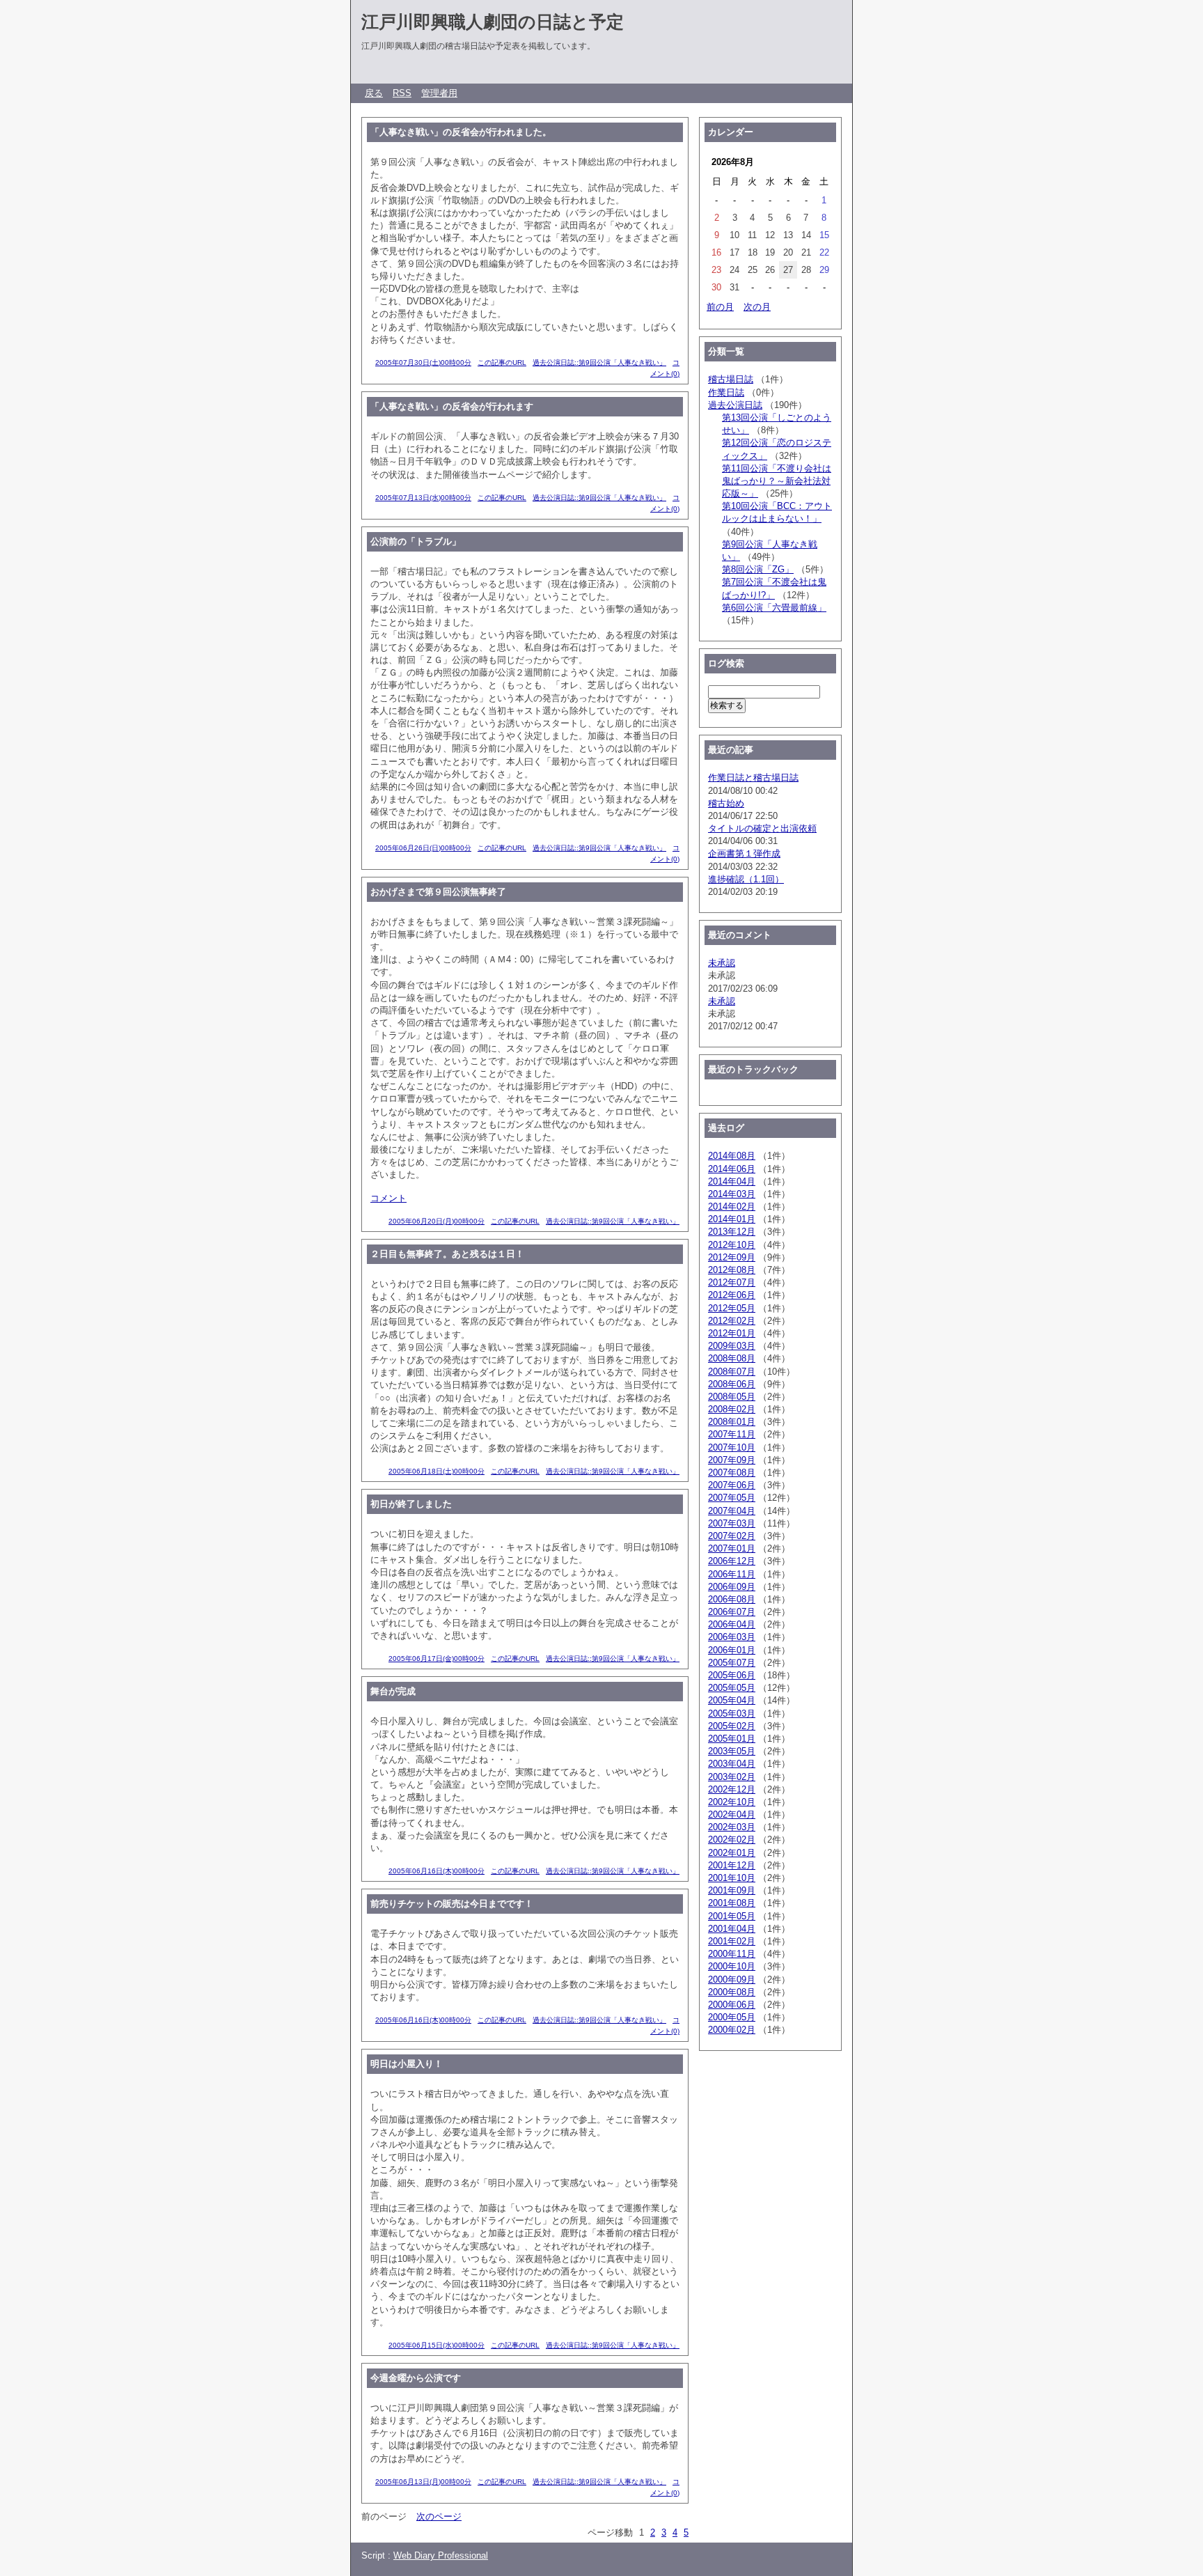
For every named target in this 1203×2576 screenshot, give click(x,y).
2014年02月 (732, 1207)
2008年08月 (732, 1358)
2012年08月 (732, 1270)
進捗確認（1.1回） (746, 879)
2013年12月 (732, 1232)
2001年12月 (732, 1865)
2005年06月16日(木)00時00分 (437, 1871)
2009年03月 (732, 1346)
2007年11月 (732, 1434)
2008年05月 (732, 1397)
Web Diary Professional (441, 2555)
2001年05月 (732, 1916)
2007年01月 (732, 1548)
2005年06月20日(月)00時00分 (437, 1221)
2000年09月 (732, 1980)
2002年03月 (732, 1827)
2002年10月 (732, 1802)
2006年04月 (732, 1624)
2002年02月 (732, 1840)
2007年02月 (732, 1536)
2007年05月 (732, 1498)
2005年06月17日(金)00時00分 (437, 1658)
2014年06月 (732, 1169)
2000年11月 (732, 1954)
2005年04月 (732, 1700)
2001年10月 (732, 1878)
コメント (388, 1198)
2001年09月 (732, 1890)
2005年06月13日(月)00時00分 (423, 2482)
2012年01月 (732, 1333)
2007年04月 (732, 1511)
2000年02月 (732, 2030)
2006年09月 (732, 1587)
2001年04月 (732, 1929)
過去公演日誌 (735, 405)
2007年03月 (732, 1523)
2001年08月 (732, 1903)
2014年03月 (732, 1194)
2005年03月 (732, 1714)
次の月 (757, 307)
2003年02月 (732, 1777)
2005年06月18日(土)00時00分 (437, 1471)
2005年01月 (732, 1739)
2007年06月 (732, 1485)
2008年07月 (732, 1372)
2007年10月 (732, 1447)
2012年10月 (732, 1245)
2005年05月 (732, 1688)
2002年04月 (732, 1814)
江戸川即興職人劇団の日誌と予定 (493, 22)
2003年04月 (732, 1764)
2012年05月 (732, 1308)
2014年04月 (732, 1181)
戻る (374, 93)
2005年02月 (732, 1726)
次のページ (439, 2516)
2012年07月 (732, 1282)
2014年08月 (732, 1156)
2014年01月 (732, 1219)
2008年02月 (732, 1409)
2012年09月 (732, 1257)
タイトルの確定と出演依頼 (762, 828)
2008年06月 (732, 1384)
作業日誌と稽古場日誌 (753, 778)
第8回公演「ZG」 (758, 569)
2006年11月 (732, 1574)
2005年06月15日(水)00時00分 (437, 2345)
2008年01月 (732, 1422)
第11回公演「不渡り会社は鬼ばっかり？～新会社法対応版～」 (777, 481)
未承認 (722, 963)
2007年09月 (732, 1460)
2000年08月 (732, 1992)
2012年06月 (732, 1295)
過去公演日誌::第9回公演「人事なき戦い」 (599, 362)
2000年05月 (732, 2017)
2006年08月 (732, 1599)
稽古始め (726, 803)
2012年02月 (732, 1321)
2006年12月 (732, 1561)
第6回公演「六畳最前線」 (774, 608)
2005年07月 (732, 1663)
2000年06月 (732, 2005)
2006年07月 (732, 1612)
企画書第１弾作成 (744, 853)
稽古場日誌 (731, 379)
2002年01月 (732, 1853)
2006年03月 (732, 1637)
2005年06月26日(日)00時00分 (423, 848)
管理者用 (439, 93)
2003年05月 (732, 1751)
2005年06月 (732, 1675)
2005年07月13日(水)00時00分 (423, 498)
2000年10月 (732, 1966)
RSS (402, 93)
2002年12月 (732, 1789)
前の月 (720, 307)
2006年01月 (732, 1650)
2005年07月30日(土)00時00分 (423, 362)
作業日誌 (726, 392)
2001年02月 (732, 1941)
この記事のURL (502, 362)
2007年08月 (732, 1473)
